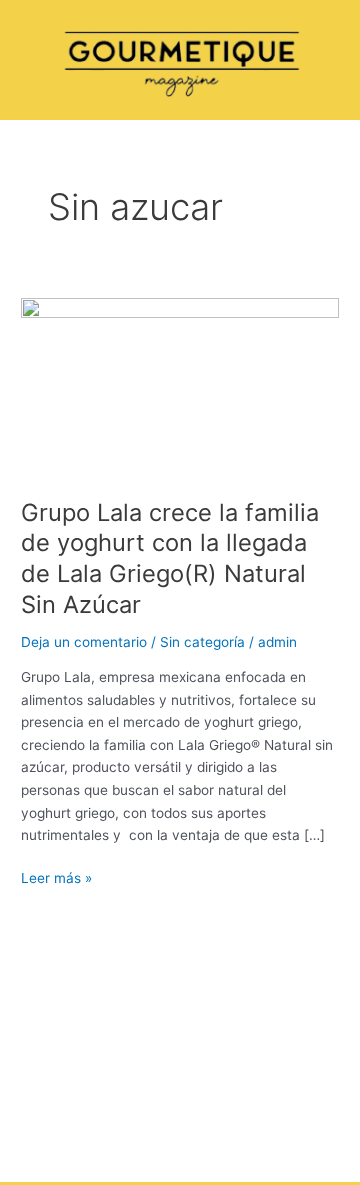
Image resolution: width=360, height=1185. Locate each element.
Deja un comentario (84, 642)
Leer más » (56, 876)
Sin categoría (202, 642)
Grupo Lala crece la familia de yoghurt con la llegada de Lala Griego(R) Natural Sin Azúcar (170, 558)
